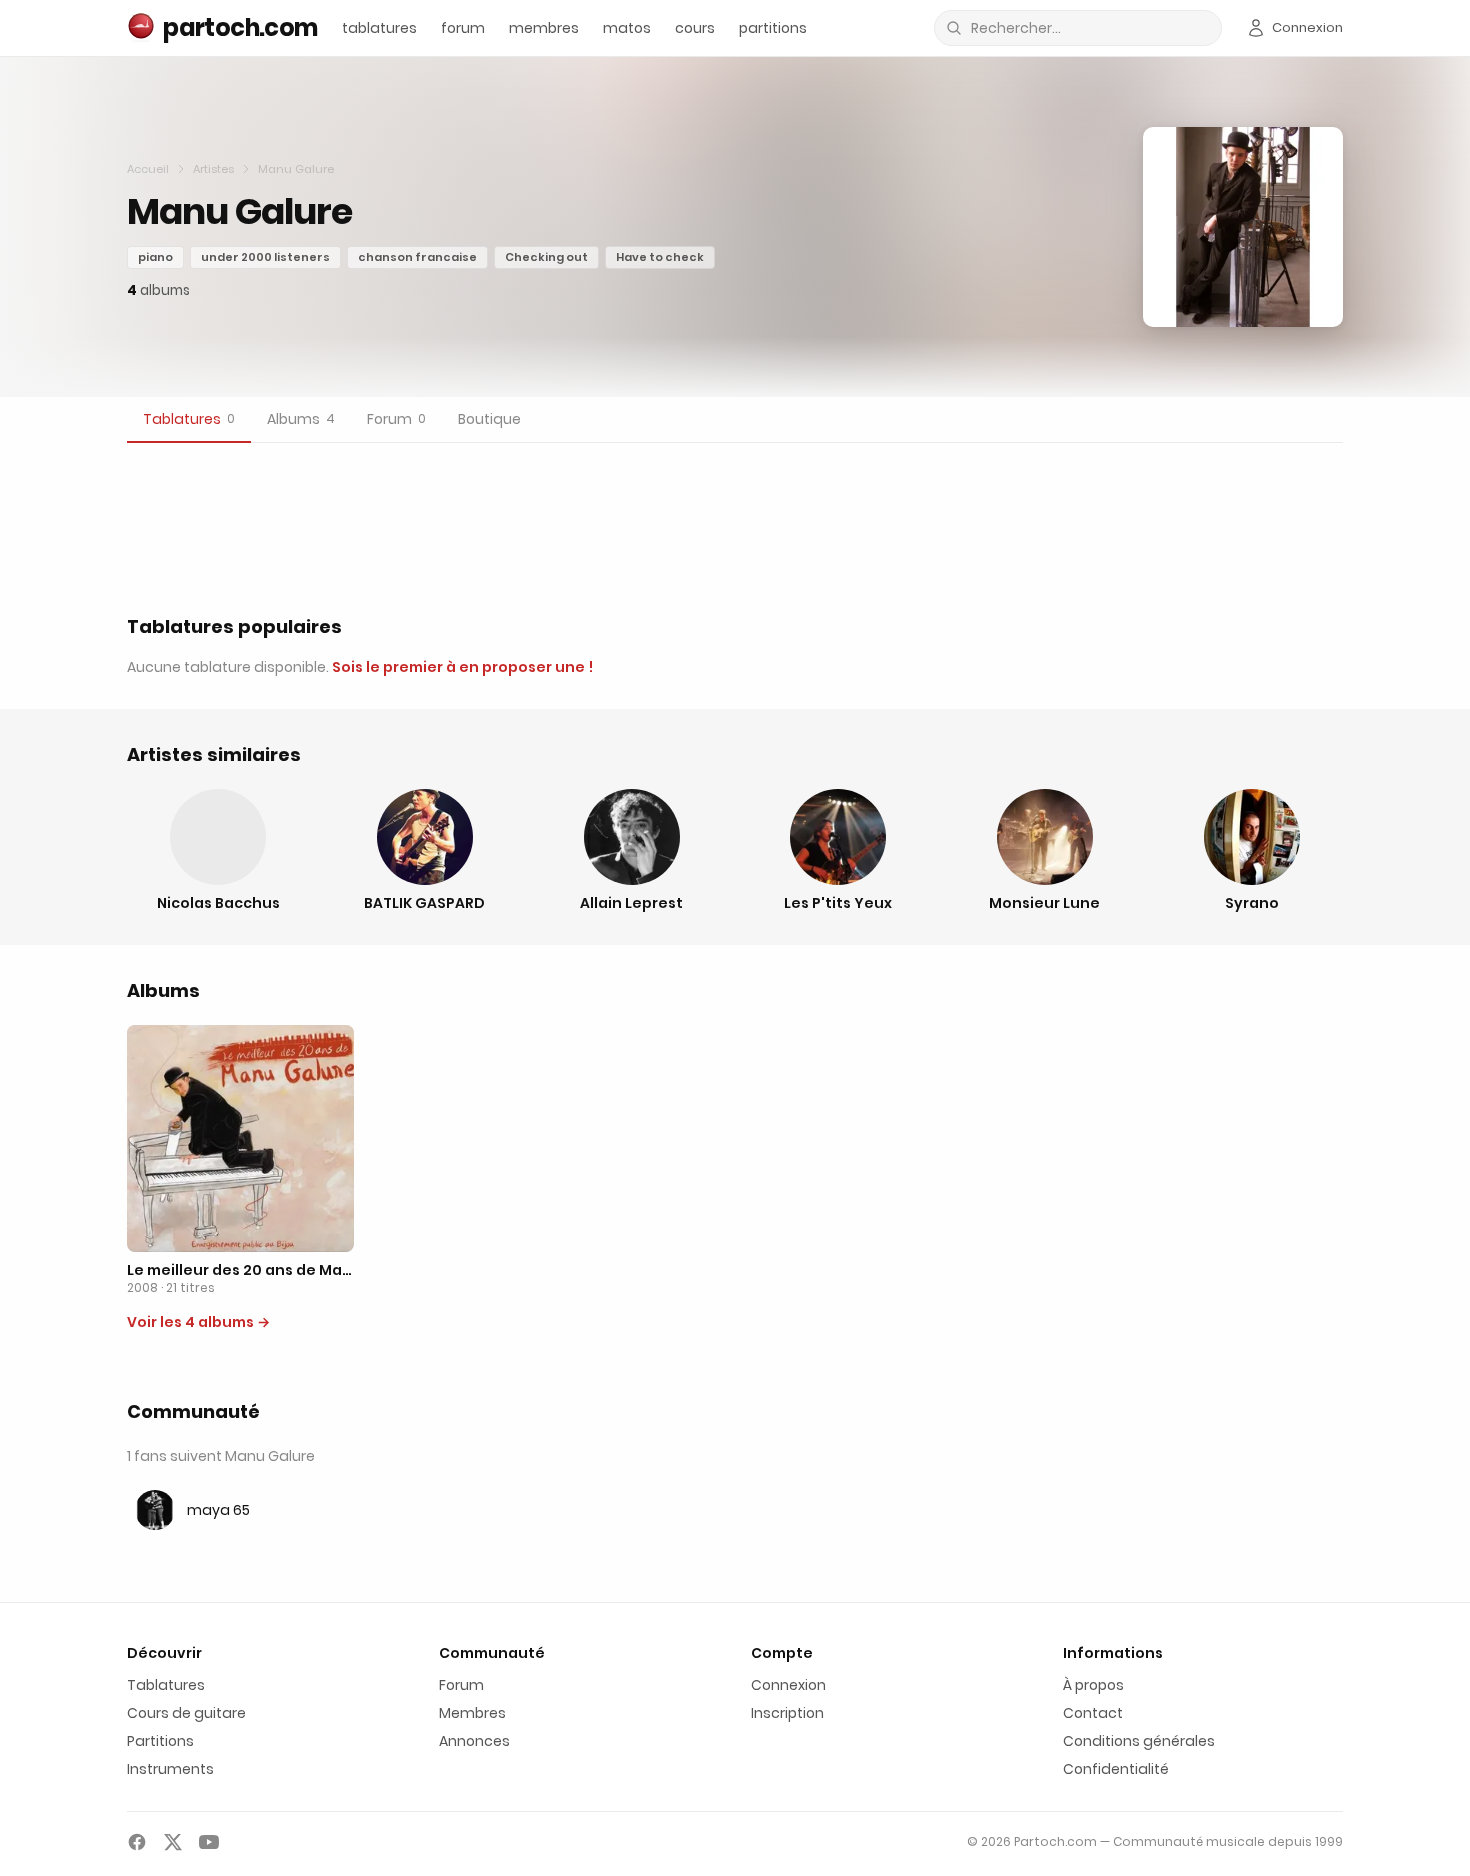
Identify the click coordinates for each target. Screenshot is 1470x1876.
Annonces (474, 1741)
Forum (461, 1685)
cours (695, 28)
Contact (1093, 1713)
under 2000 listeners (265, 257)
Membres (472, 1713)
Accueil (148, 169)
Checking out (546, 257)
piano (155, 257)
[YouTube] (209, 1842)
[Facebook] (137, 1842)
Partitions (160, 1741)
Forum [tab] (396, 419)
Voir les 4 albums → (198, 1322)
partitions (773, 28)
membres (544, 28)
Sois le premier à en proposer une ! (462, 667)
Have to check (660, 257)
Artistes (213, 169)
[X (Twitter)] (173, 1842)
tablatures (379, 28)
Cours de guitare (186, 1713)
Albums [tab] (301, 419)
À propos (1093, 1685)
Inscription (787, 1713)
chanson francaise (417, 257)
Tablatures (166, 1685)
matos (627, 28)
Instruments (170, 1769)
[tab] (189, 420)
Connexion (788, 1685)
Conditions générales (1139, 1741)
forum (463, 28)
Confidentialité (1116, 1769)
